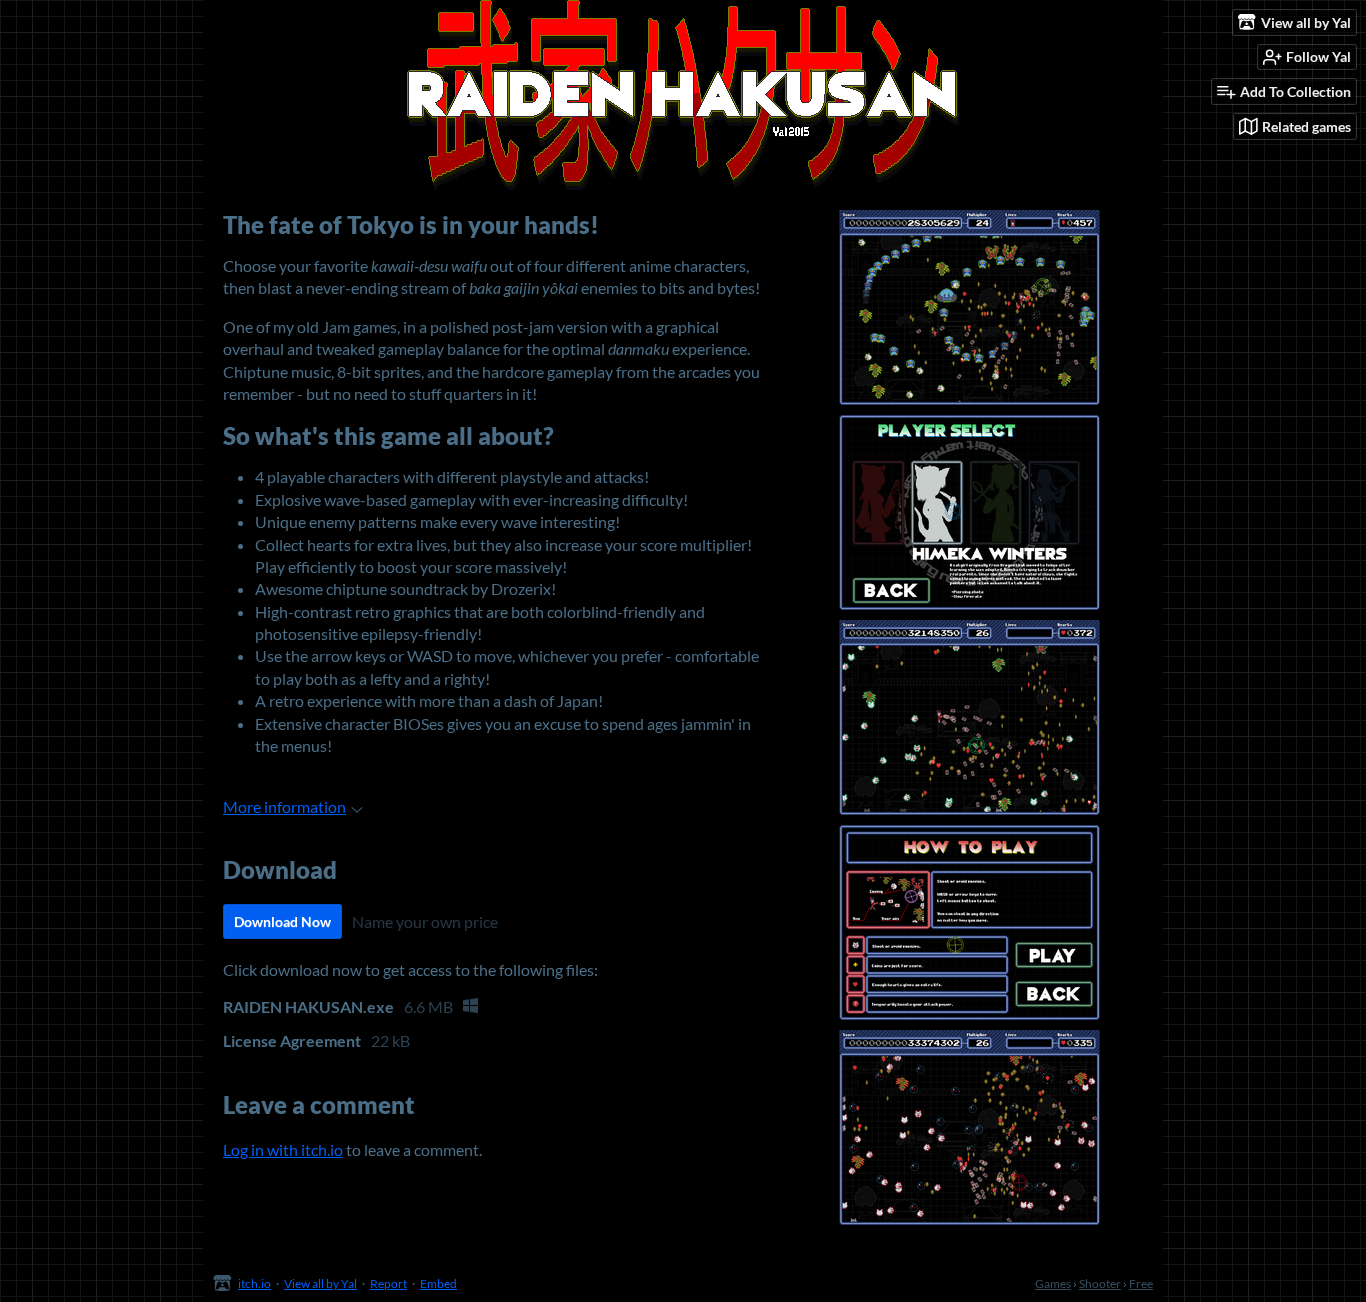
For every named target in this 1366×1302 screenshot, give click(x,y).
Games (1053, 1283)
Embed (438, 1283)
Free (1141, 1283)
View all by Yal (320, 1283)
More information (284, 806)
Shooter (1100, 1283)
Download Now (282, 921)
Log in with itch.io (283, 1149)
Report (388, 1283)
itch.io (254, 1283)
